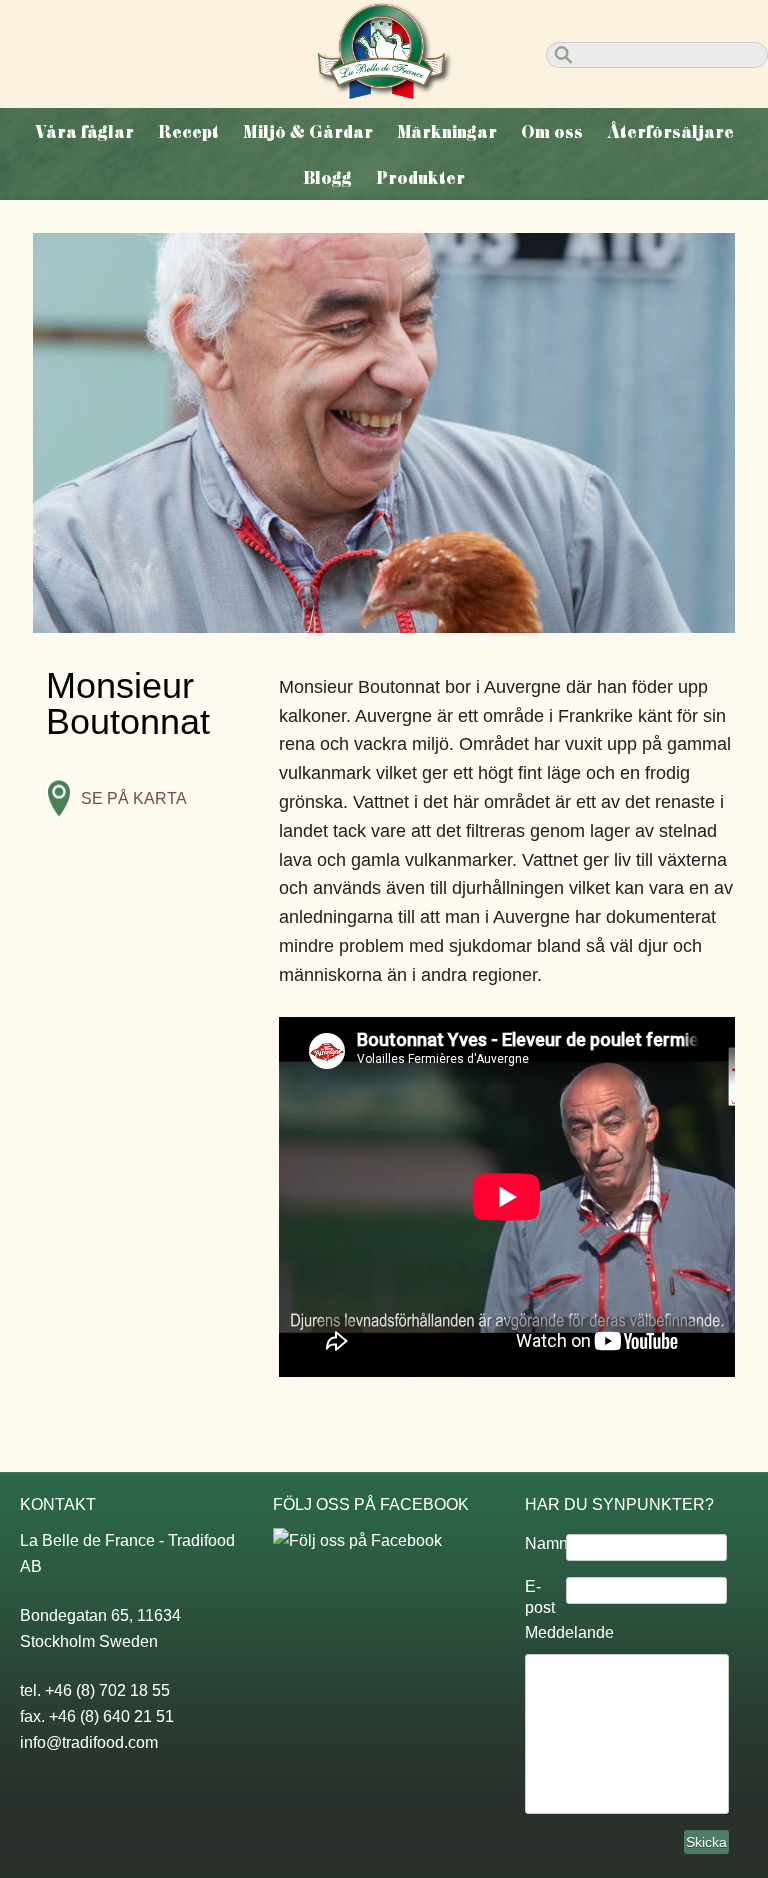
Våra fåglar (84, 132)
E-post (540, 1597)
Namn (545, 1543)
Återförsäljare (670, 132)
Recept (188, 132)
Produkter (420, 178)
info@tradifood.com (89, 1742)
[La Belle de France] (384, 93)
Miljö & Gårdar (308, 132)
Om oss (552, 132)
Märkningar (447, 132)
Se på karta (134, 798)
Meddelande (569, 1632)
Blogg (327, 178)
